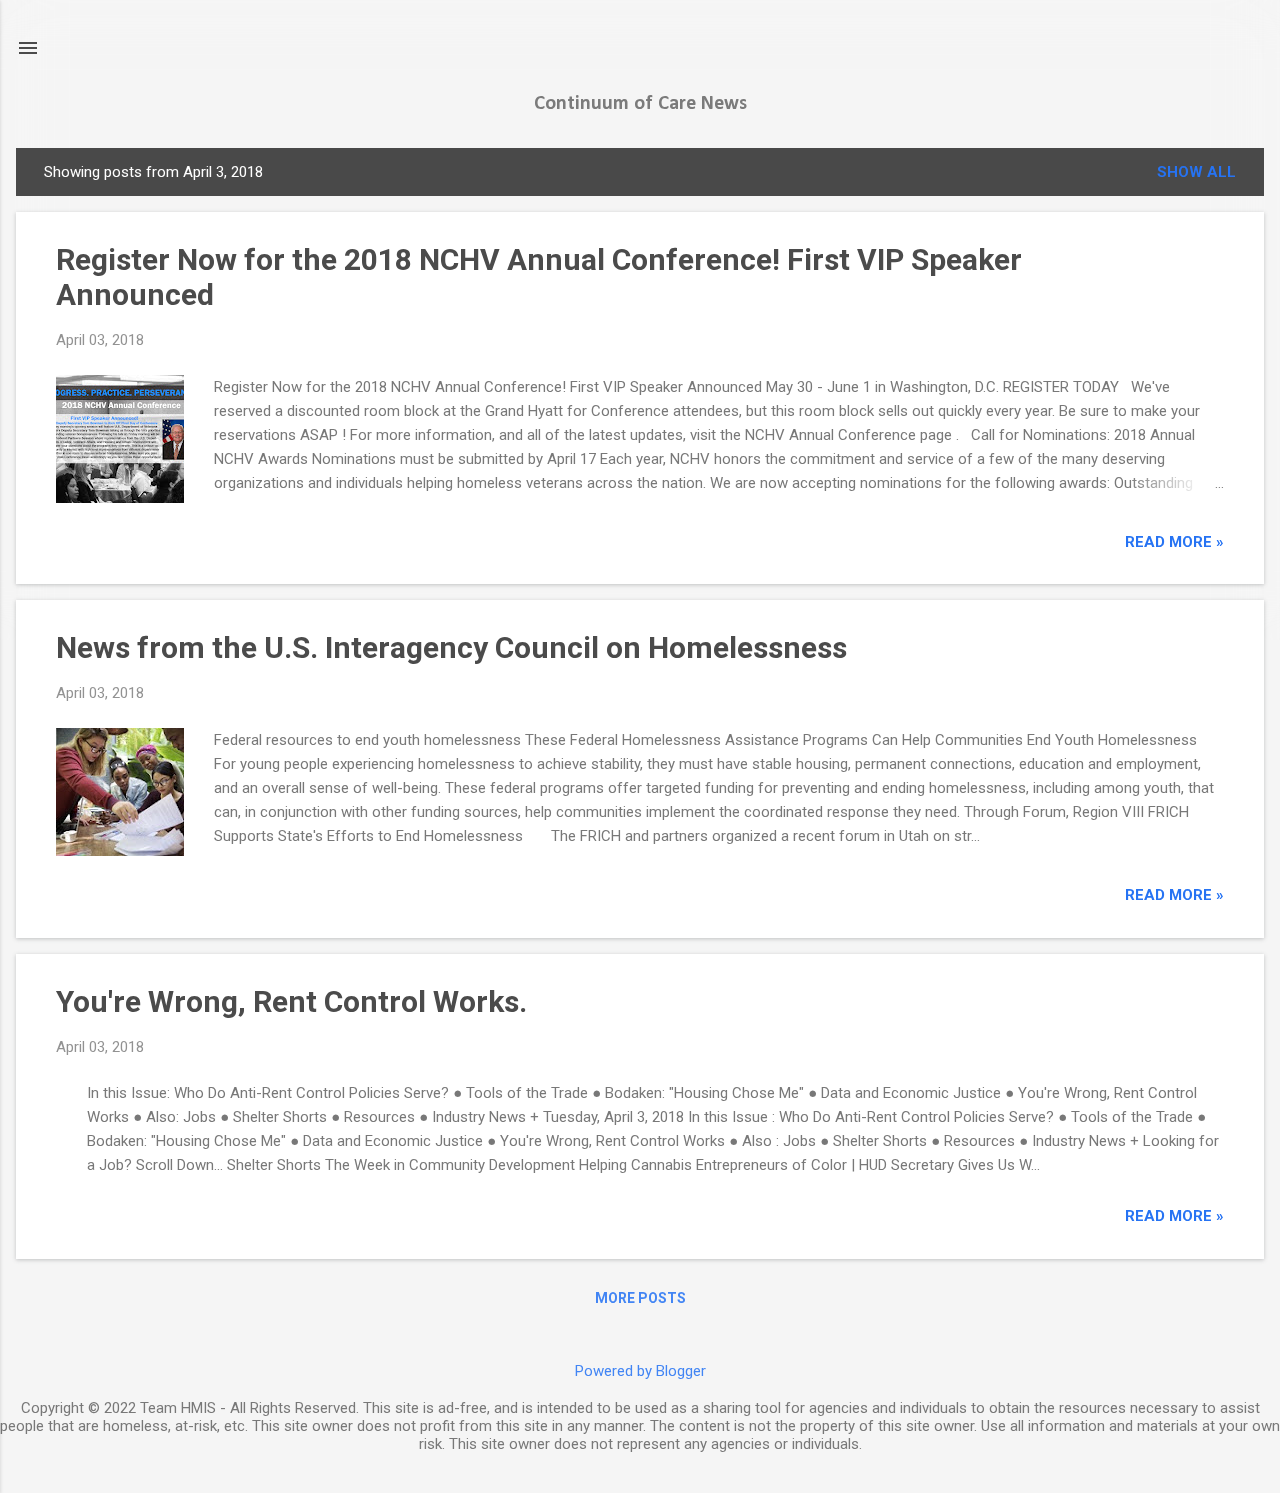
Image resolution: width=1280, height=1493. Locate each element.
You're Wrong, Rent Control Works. (291, 1001)
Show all (1196, 172)
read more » (1174, 542)
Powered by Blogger (640, 1371)
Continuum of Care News (640, 104)
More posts (640, 1298)
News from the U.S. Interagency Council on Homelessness (451, 647)
